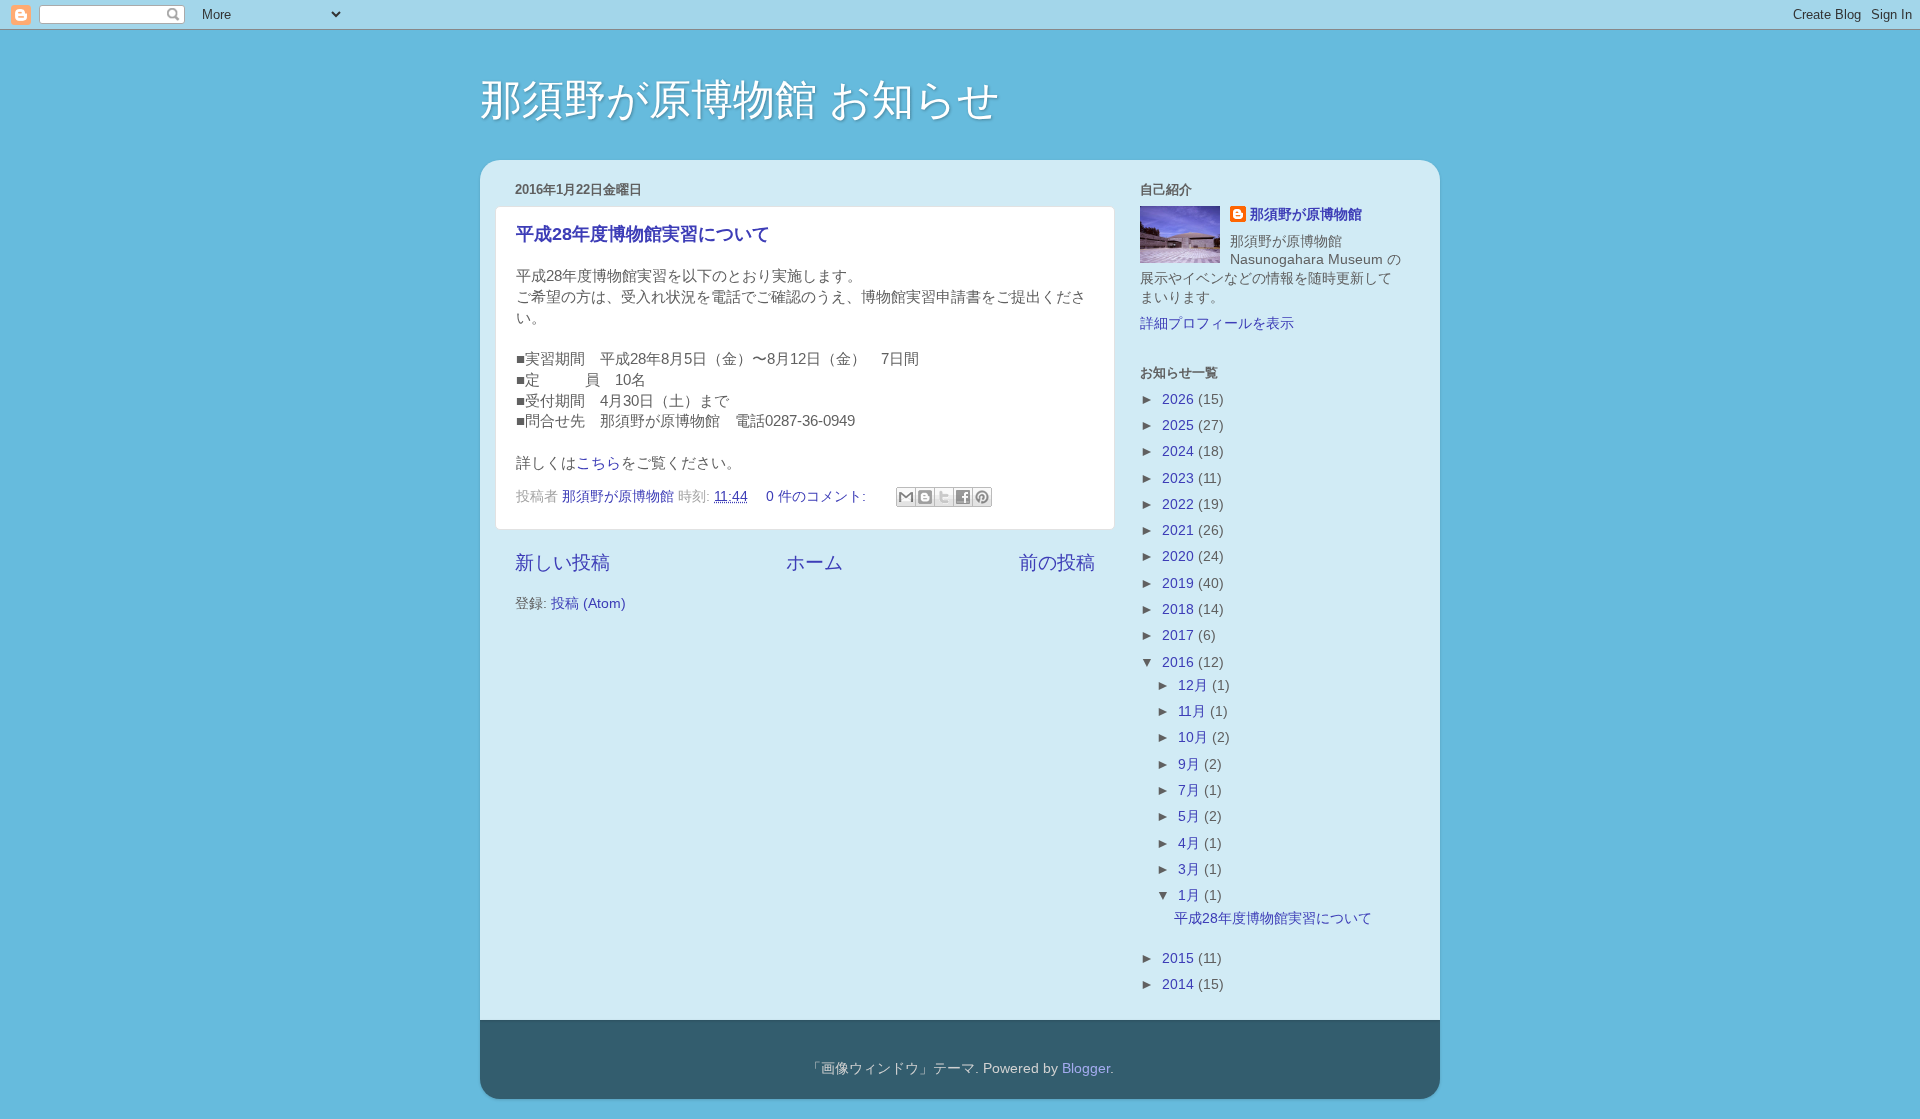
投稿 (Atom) (588, 603)
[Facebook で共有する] (963, 497)
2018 (1180, 609)
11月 (1194, 711)
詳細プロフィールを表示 (1217, 323)
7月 (1191, 790)
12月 (1195, 685)
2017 (1180, 635)
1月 (1191, 895)
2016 (1180, 662)
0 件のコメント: (818, 496)
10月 (1195, 737)
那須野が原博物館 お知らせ (740, 99)
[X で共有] (944, 497)
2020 (1180, 556)
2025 (1180, 425)
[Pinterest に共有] (982, 497)
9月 (1191, 764)
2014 (1180, 984)
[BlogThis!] (925, 497)
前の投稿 (1057, 562)
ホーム (814, 562)
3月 (1191, 869)
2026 (1180, 399)
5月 (1191, 816)
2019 (1180, 583)
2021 (1180, 530)
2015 (1180, 958)
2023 (1180, 478)
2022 (1180, 504)
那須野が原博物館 (1306, 214)
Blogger (1086, 1068)
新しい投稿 (562, 562)
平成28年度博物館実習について (643, 234)
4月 (1191, 843)
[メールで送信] (906, 497)
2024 (1180, 451)
